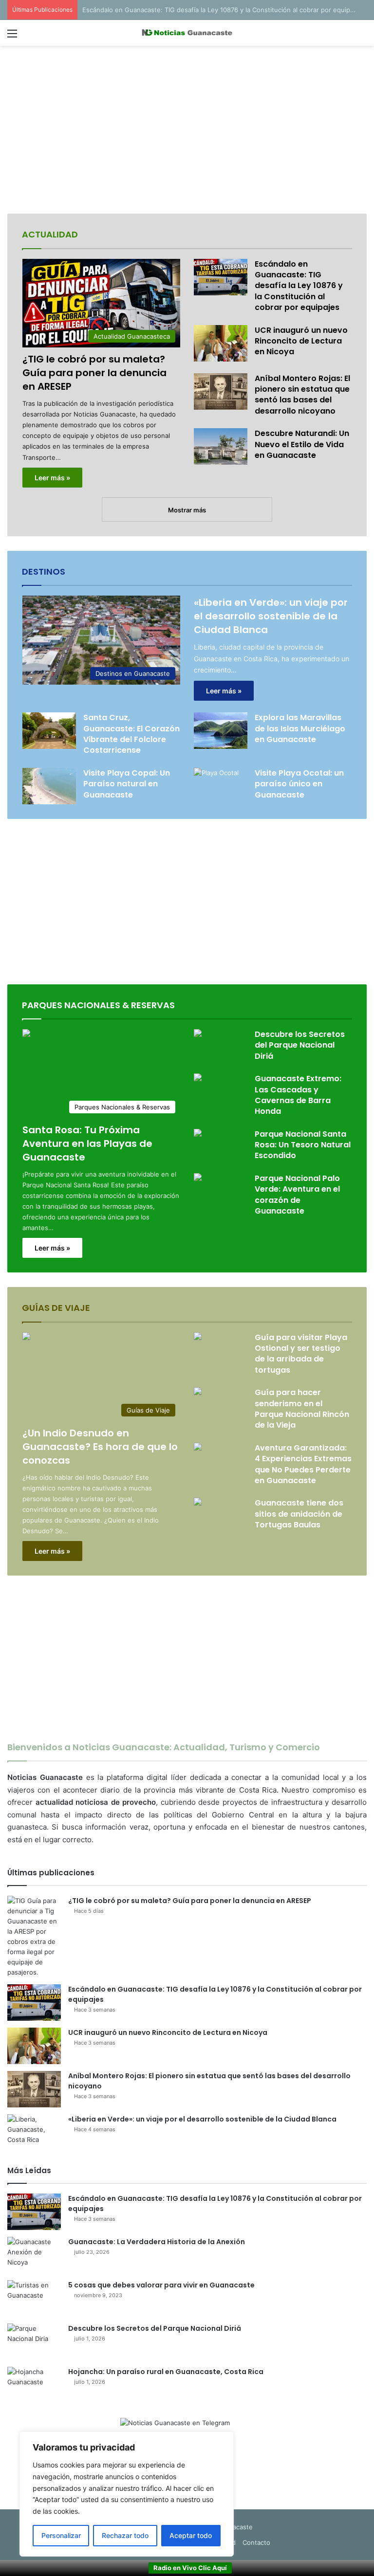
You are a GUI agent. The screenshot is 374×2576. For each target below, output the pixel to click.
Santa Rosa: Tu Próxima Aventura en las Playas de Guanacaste (87, 1143)
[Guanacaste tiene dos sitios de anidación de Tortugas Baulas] (198, 1503)
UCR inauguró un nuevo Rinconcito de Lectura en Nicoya (301, 341)
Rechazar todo (125, 2535)
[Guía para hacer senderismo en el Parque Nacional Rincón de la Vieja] (198, 1392)
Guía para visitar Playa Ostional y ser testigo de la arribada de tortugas (301, 1354)
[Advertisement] (187, 131)
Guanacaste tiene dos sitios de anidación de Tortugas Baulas (299, 1514)
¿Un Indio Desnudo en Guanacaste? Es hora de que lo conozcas (100, 1447)
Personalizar (61, 2535)
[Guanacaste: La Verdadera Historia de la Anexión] (34, 2255)
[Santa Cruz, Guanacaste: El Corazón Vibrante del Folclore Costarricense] (49, 731)
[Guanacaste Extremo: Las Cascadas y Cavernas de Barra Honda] (198, 1079)
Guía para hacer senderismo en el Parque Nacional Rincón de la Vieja (302, 1409)
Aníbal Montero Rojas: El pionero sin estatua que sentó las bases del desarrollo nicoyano (302, 395)
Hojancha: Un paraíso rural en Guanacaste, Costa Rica (166, 2372)
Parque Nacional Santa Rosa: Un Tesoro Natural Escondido (303, 1145)
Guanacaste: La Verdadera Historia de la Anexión (157, 2242)
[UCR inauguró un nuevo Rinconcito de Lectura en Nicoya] (221, 343)
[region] (127, 2494)
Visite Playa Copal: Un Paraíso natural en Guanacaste (127, 784)
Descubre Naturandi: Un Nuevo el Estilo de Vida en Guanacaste (302, 444)
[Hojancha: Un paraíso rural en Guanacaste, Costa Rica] (34, 2385)
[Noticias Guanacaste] (187, 33)
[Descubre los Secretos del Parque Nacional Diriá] (198, 1034)
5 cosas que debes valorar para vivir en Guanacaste (161, 2285)
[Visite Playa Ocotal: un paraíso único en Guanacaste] (216, 783)
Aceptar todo (191, 2535)
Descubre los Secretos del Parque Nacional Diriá (300, 1045)
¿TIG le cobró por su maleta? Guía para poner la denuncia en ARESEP (94, 373)
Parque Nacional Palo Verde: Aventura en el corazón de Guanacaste (297, 1195)
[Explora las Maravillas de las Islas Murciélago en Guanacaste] (221, 731)
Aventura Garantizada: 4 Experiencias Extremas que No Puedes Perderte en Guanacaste (303, 1464)
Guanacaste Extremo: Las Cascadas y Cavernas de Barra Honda (298, 1095)
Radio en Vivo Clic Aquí (190, 2568)
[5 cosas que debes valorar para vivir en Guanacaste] (34, 2298)
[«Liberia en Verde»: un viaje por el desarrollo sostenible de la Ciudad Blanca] (34, 2132)
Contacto (256, 2542)
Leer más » (52, 478)
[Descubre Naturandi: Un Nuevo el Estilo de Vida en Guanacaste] (221, 446)
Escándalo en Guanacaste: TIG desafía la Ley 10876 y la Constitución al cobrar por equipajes (299, 286)
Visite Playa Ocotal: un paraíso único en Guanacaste (299, 784)
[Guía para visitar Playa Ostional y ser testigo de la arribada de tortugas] (198, 1337)
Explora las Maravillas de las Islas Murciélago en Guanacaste (300, 728)
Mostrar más (187, 510)
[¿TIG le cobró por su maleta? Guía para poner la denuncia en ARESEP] (34, 1937)
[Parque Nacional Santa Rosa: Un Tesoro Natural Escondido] (198, 1134)
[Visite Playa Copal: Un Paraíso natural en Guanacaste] (49, 786)
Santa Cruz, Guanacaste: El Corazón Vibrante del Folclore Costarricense (131, 734)
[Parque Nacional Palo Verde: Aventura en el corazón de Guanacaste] (198, 1178)
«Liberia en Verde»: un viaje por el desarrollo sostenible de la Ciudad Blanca (271, 616)
